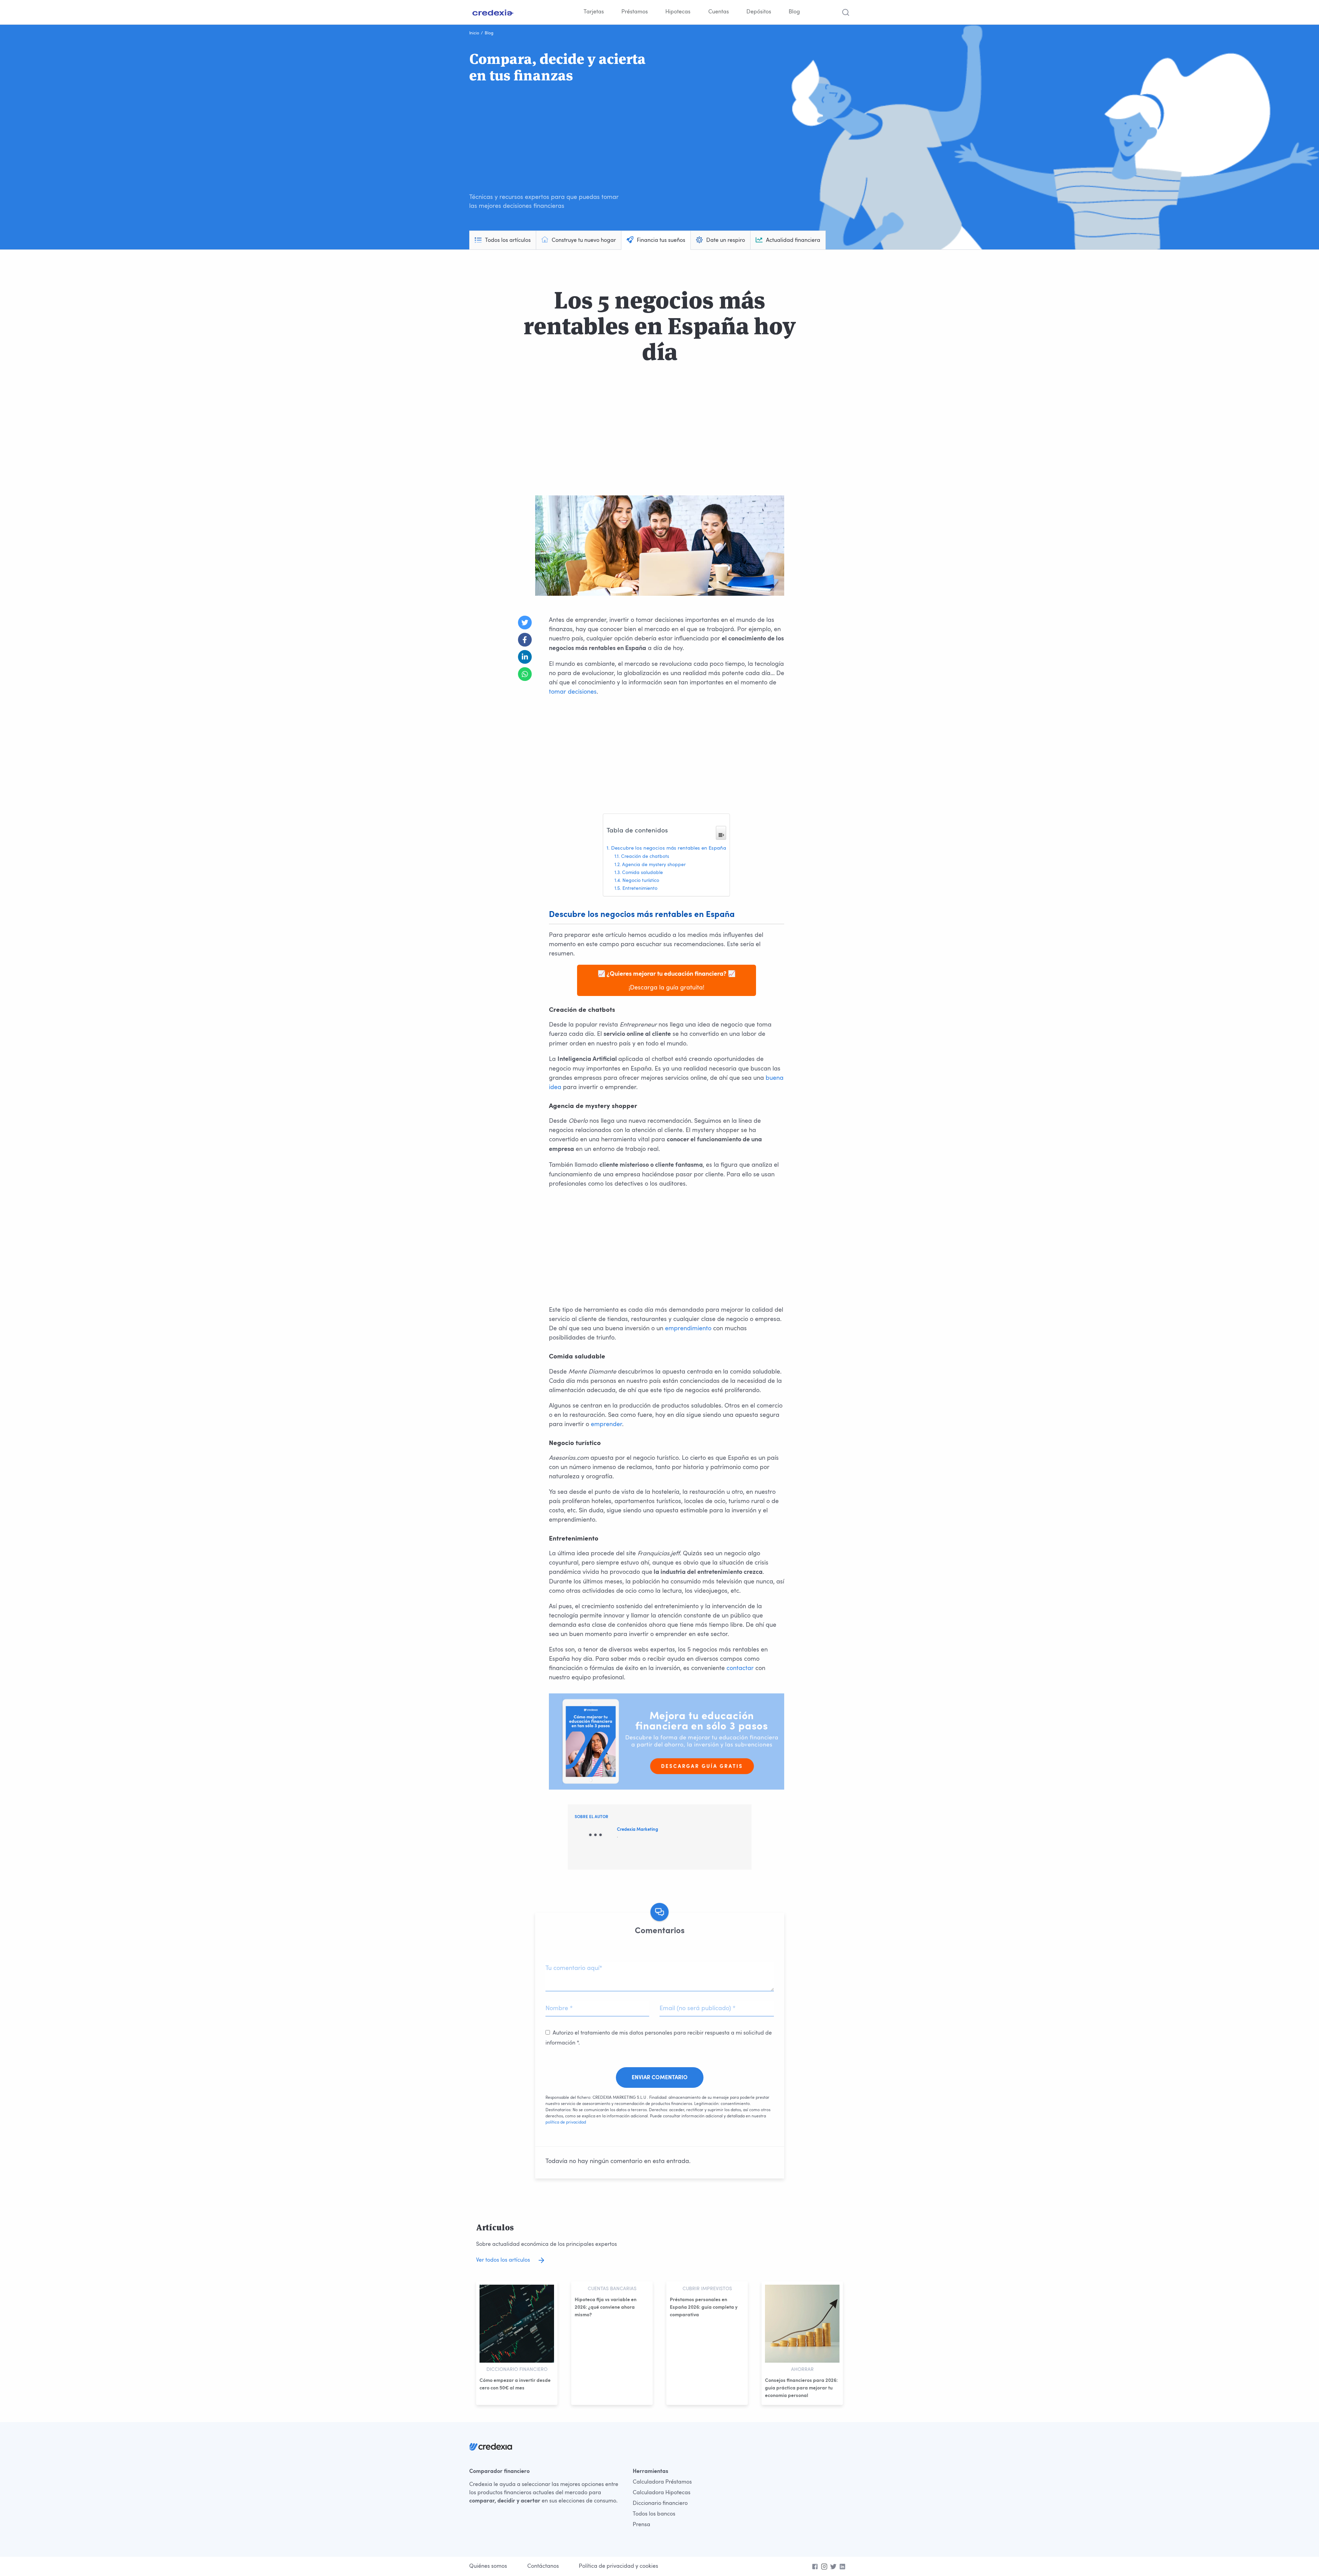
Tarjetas (594, 12)
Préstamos (635, 12)
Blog (794, 12)
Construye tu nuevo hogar (584, 240)
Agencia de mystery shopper (654, 865)
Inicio (474, 33)
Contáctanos (543, 2566)
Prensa (641, 2525)
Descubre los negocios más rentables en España (669, 848)
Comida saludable (642, 873)
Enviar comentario (660, 2078)
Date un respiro (726, 240)
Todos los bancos (654, 2514)
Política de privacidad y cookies (618, 2566)
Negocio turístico (641, 881)
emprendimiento (688, 1329)
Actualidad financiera (793, 240)
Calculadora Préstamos (662, 2482)
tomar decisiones (573, 692)
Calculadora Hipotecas (662, 2493)
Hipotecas (678, 12)
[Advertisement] (564, 138)
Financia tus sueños (661, 240)
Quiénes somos (488, 2566)
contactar (740, 1668)
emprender (606, 1424)
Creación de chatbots (645, 857)
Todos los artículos (508, 240)
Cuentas (719, 12)
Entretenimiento (640, 889)
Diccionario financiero (660, 2504)
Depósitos (759, 12)
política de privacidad (566, 2123)
